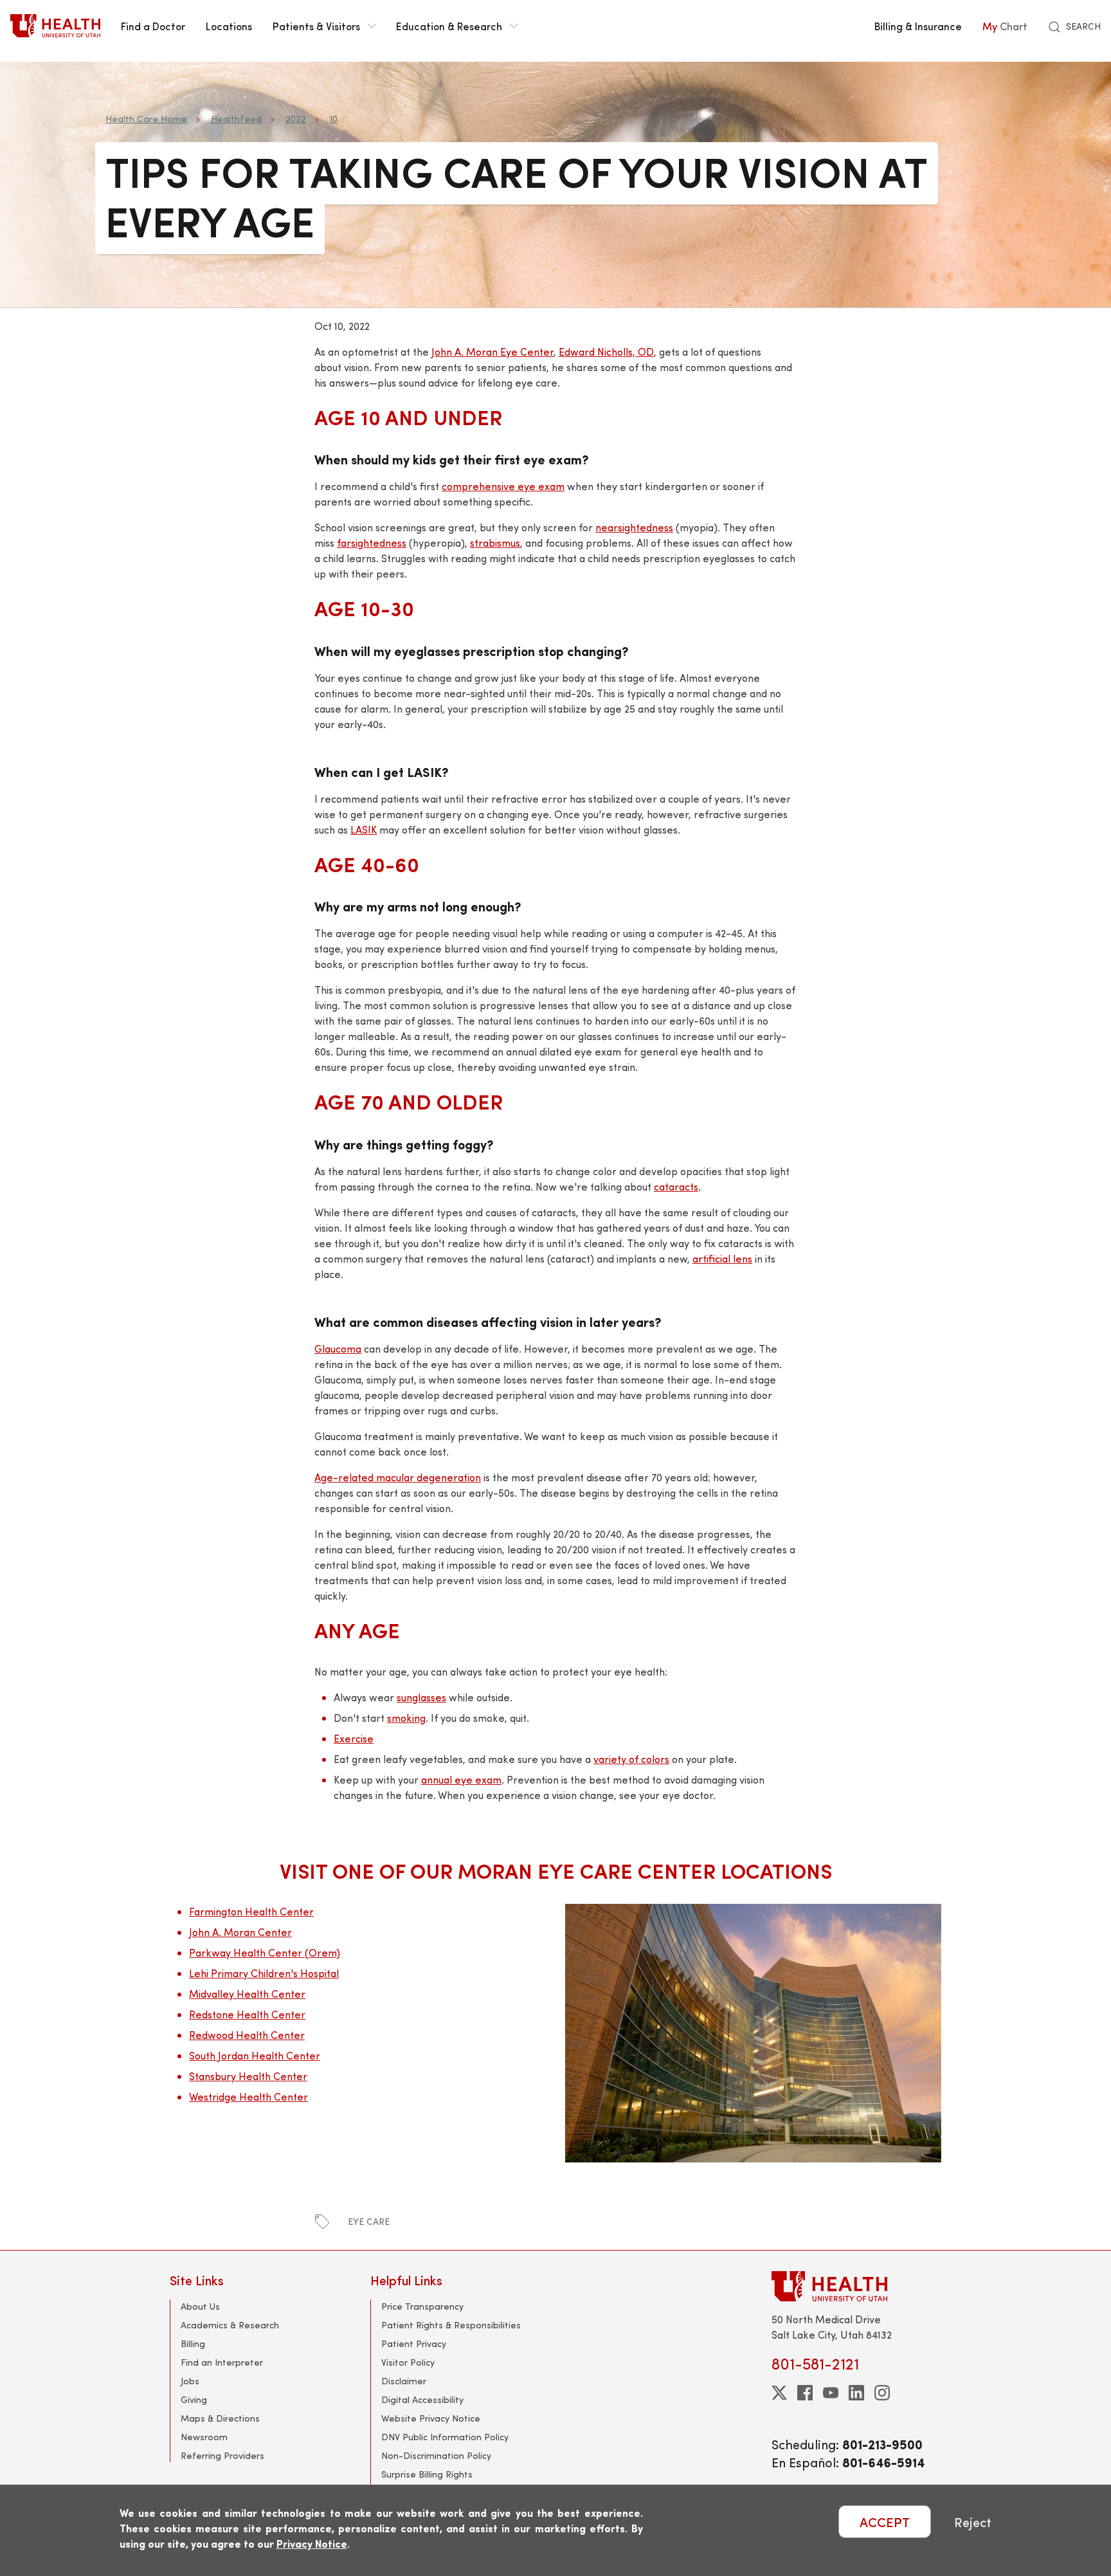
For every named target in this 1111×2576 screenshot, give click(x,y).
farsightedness (372, 543)
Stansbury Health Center (248, 2076)
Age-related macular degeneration (398, 1477)
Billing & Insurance (918, 26)
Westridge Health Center (248, 2096)
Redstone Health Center (247, 2014)
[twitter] (779, 2393)
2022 (296, 119)
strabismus (495, 543)
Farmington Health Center (251, 1911)
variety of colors (631, 1759)
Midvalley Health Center (247, 1994)
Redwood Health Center (247, 2035)
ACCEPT (885, 2522)
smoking (406, 1718)
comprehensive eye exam (503, 486)
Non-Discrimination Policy (436, 2455)
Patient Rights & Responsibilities (451, 2325)
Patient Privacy (414, 2343)
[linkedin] (856, 2393)
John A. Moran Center (240, 1932)
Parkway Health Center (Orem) (265, 1952)
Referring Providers (222, 2455)
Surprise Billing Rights (427, 2474)
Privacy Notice (312, 2544)
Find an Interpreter (222, 2362)
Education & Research (449, 26)
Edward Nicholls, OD (606, 352)
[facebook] (805, 2393)
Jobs (190, 2381)
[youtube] (831, 2393)
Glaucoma (338, 1348)
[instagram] (882, 2393)
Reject (973, 2522)
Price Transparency (422, 2306)
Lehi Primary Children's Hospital (264, 1973)
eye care (369, 2221)
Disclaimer (404, 2381)
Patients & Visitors (316, 26)
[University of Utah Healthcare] (856, 2286)
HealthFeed (236, 119)
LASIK (364, 829)
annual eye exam (461, 1779)
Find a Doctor (153, 26)
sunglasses (421, 1697)
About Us (200, 2306)
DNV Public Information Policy (445, 2437)
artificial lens (722, 1258)
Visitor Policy (408, 2362)
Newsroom (204, 2437)
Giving (194, 2399)
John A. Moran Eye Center (492, 352)
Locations (229, 26)
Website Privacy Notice (431, 2418)
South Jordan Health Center (255, 2055)
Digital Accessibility (422, 2399)
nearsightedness (634, 527)
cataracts (676, 1186)
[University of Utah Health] (55, 26)
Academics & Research (230, 2325)
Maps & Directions (220, 2418)
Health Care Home (146, 119)
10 (334, 119)
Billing (193, 2343)
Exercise (354, 1738)
